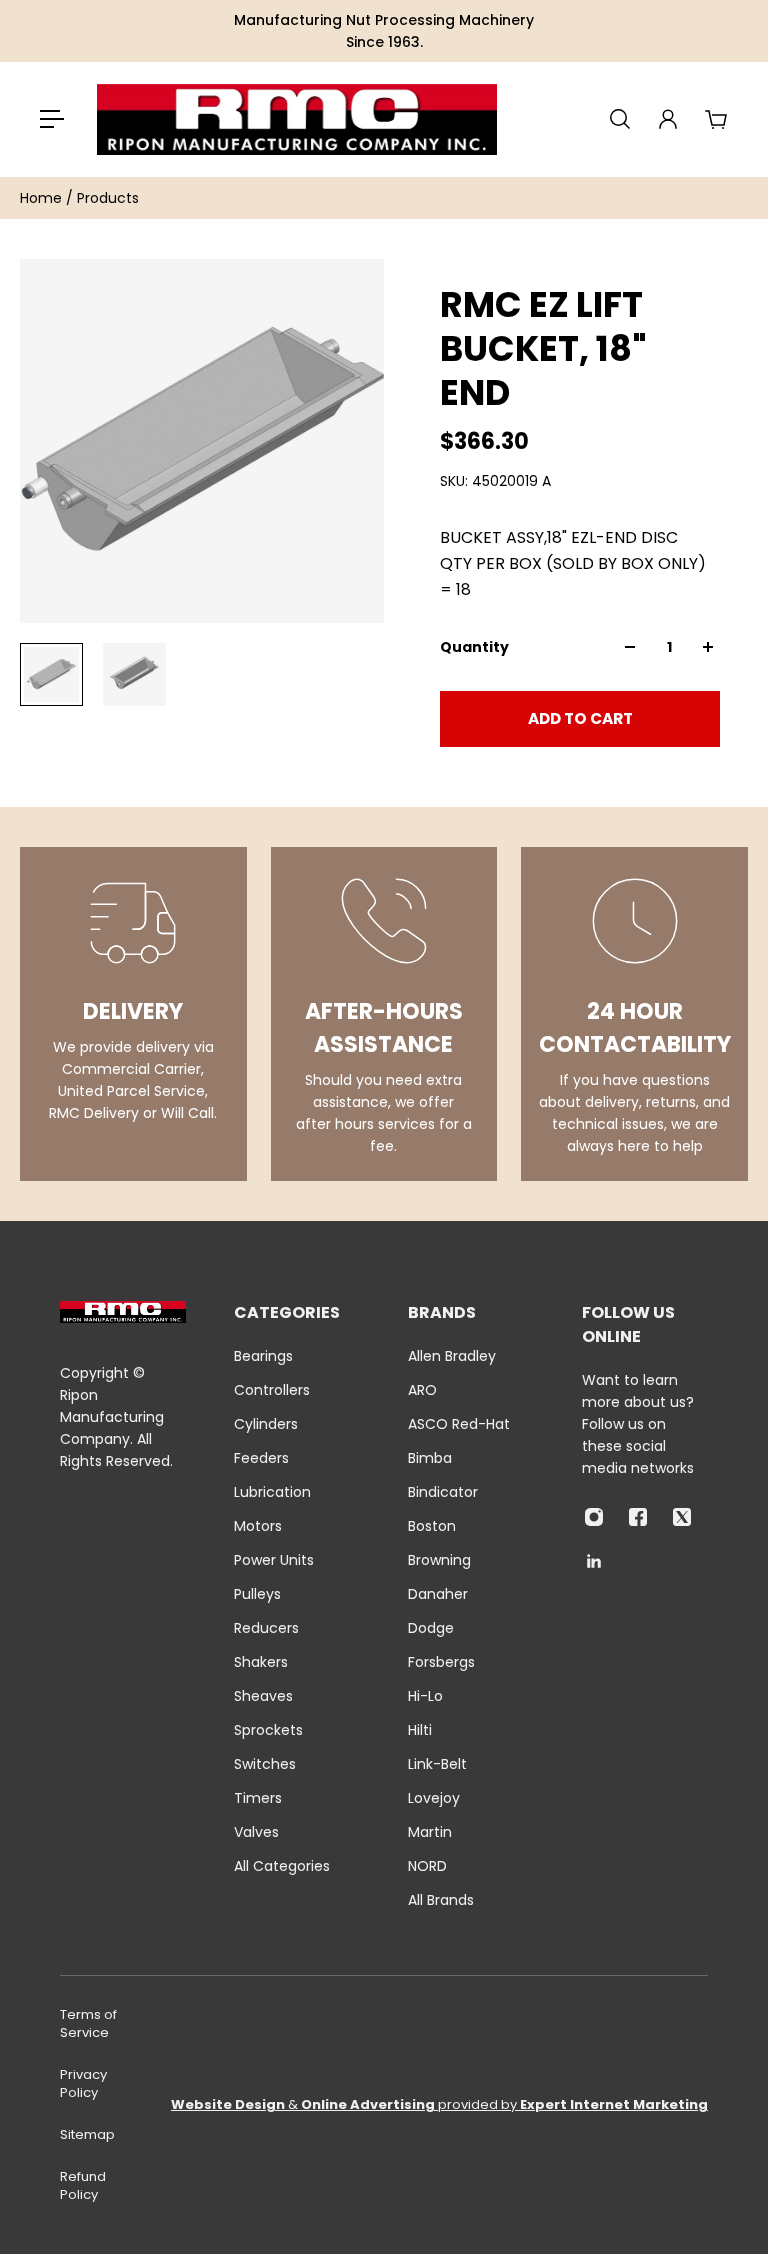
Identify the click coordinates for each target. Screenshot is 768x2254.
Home (43, 198)
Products (108, 198)
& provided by (439, 2104)
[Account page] (668, 119)
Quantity (474, 647)
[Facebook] (638, 1517)
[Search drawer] (620, 119)
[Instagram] (594, 1517)
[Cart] (716, 119)
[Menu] (52, 119)
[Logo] (297, 119)
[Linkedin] (594, 1561)
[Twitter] (682, 1517)
